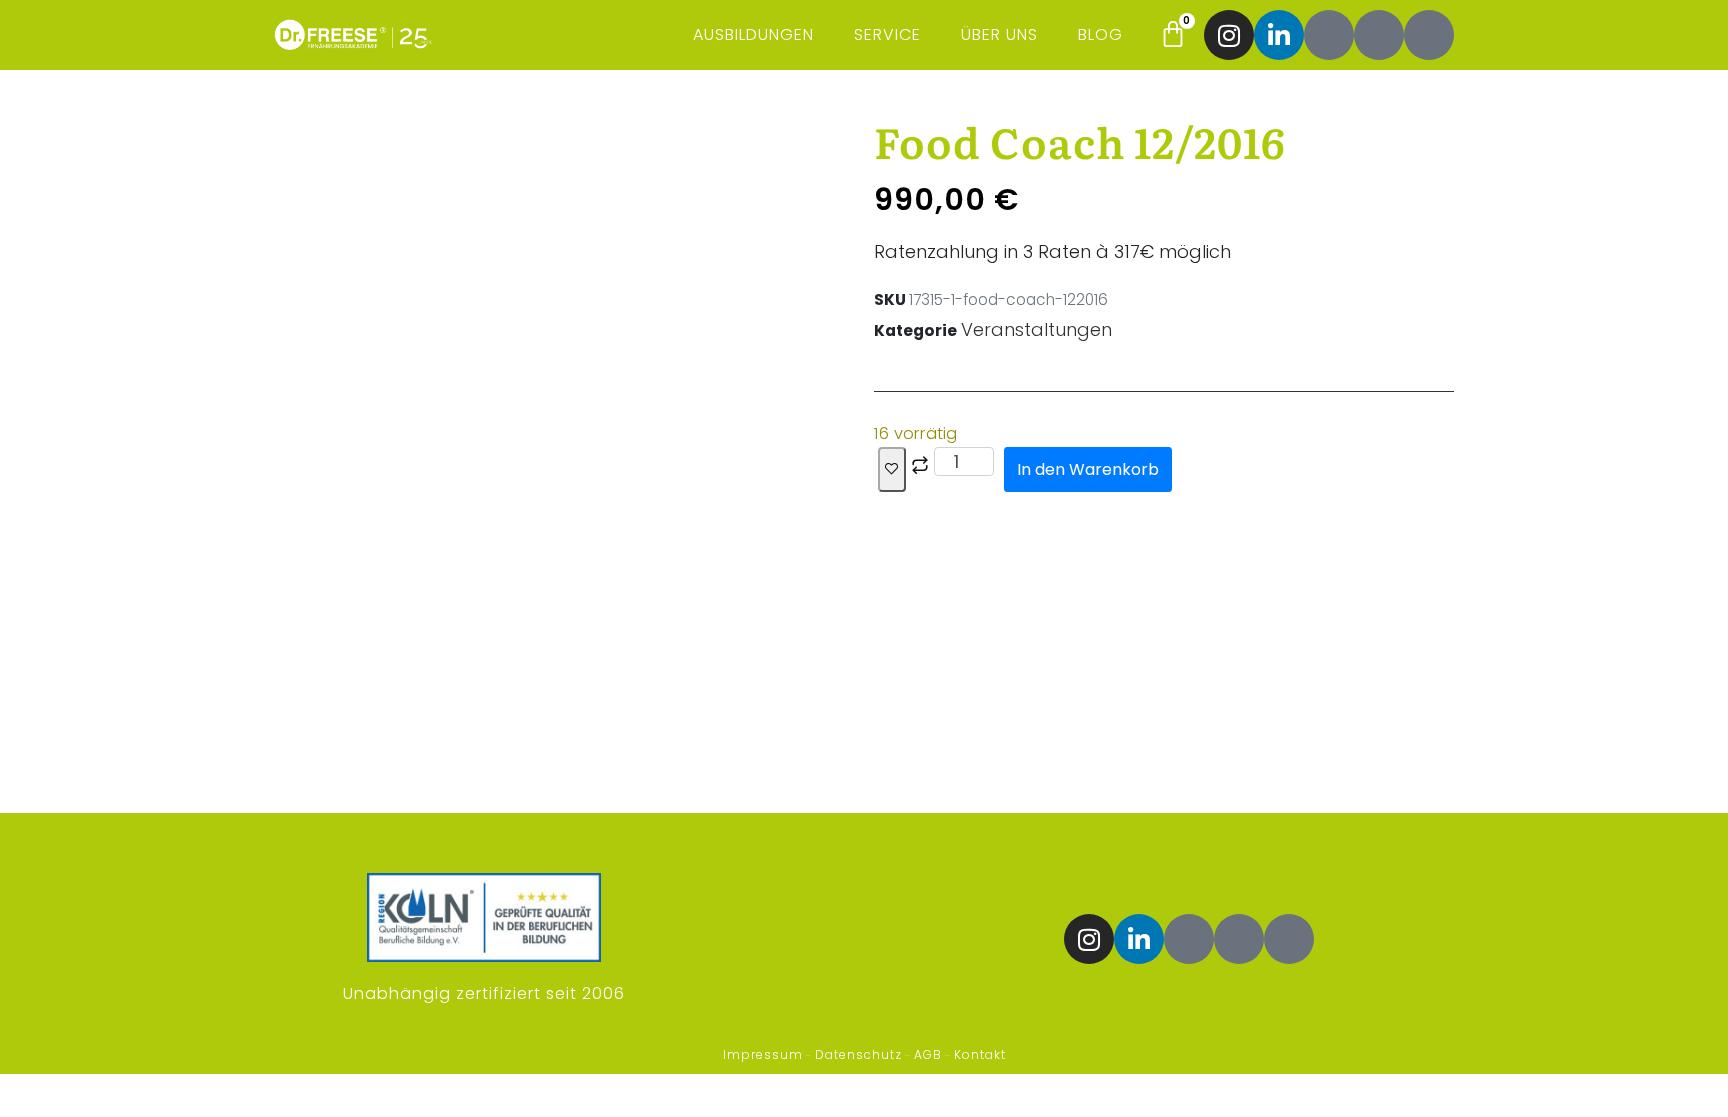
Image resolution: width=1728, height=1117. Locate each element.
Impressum (763, 1054)
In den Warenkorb (1088, 469)
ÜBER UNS (999, 34)
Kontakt (980, 1054)
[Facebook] (1329, 35)
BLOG (1100, 34)
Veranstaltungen (1036, 329)
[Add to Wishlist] (892, 469)
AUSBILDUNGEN (753, 34)
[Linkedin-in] (1279, 35)
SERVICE (887, 34)
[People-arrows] (1429, 35)
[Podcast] (1379, 35)
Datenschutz (858, 1054)
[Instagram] (1229, 35)
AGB (928, 1054)
